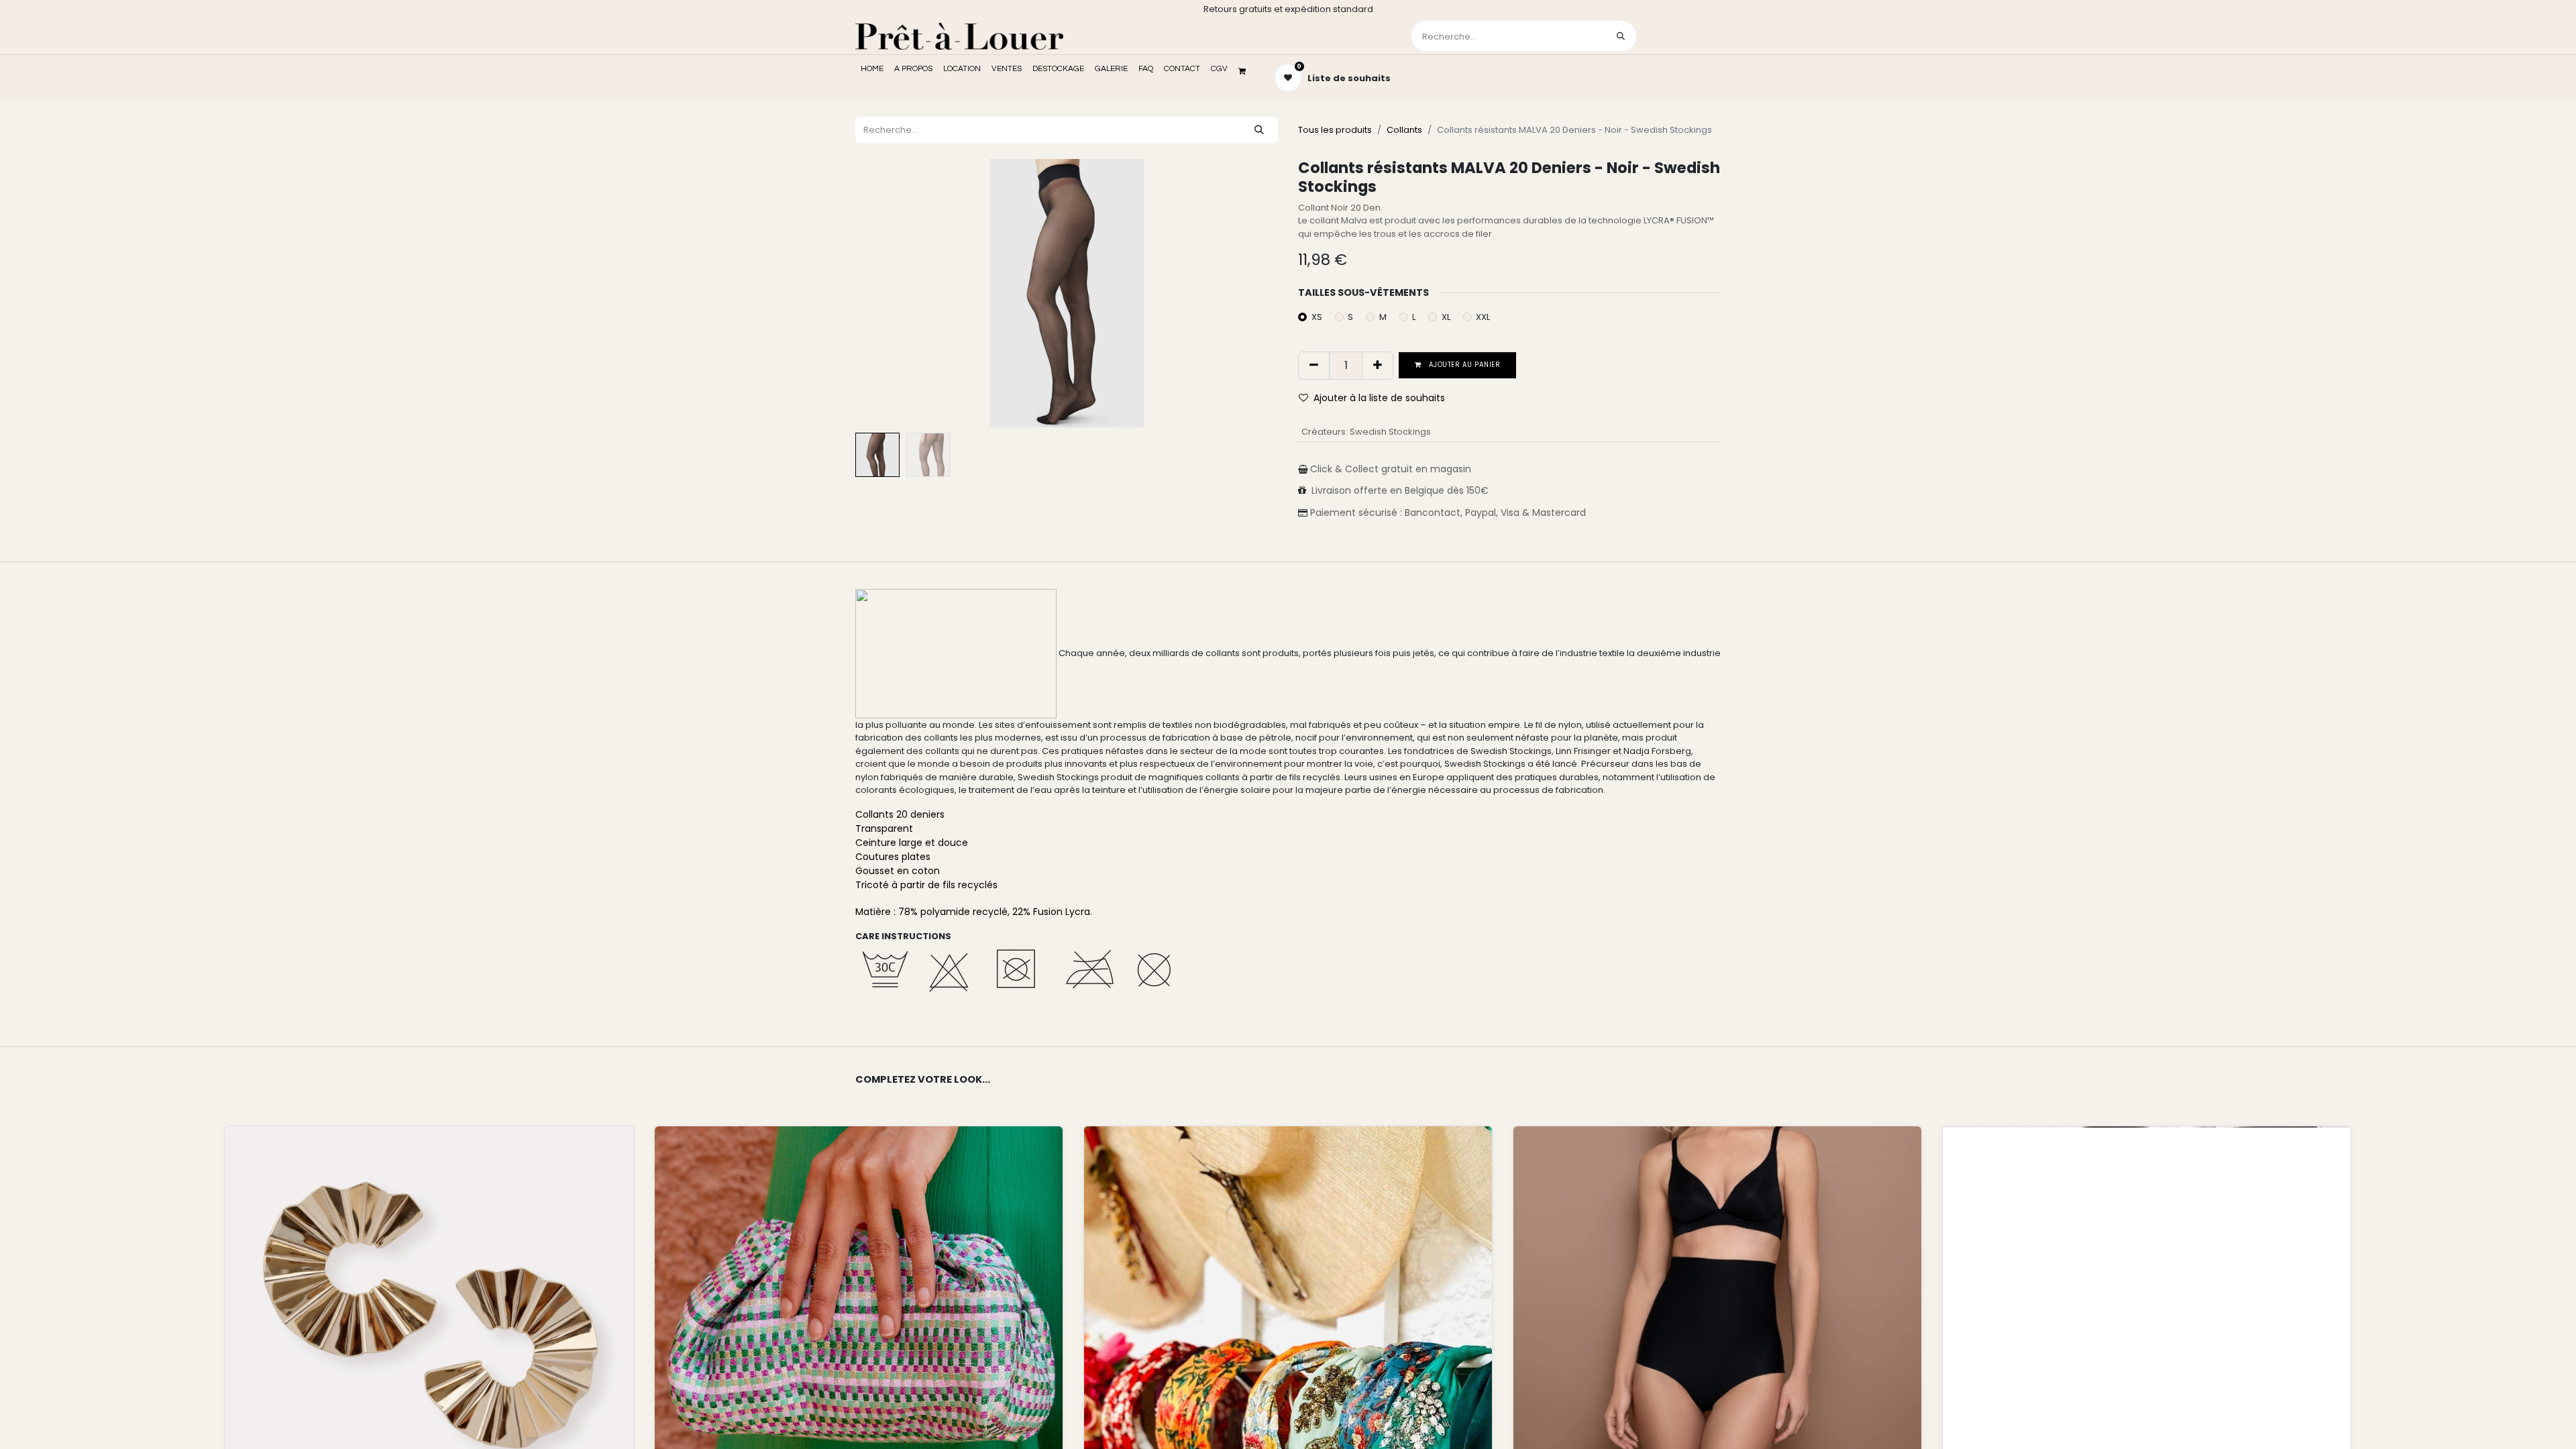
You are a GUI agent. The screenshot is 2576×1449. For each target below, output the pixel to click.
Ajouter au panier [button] (1464, 365)
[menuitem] (872, 69)
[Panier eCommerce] (1246, 71)
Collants (1404, 130)
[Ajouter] (1378, 366)
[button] (887, 293)
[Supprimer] (1314, 366)
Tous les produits (1335, 130)
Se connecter (1680, 36)
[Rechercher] (1621, 36)
